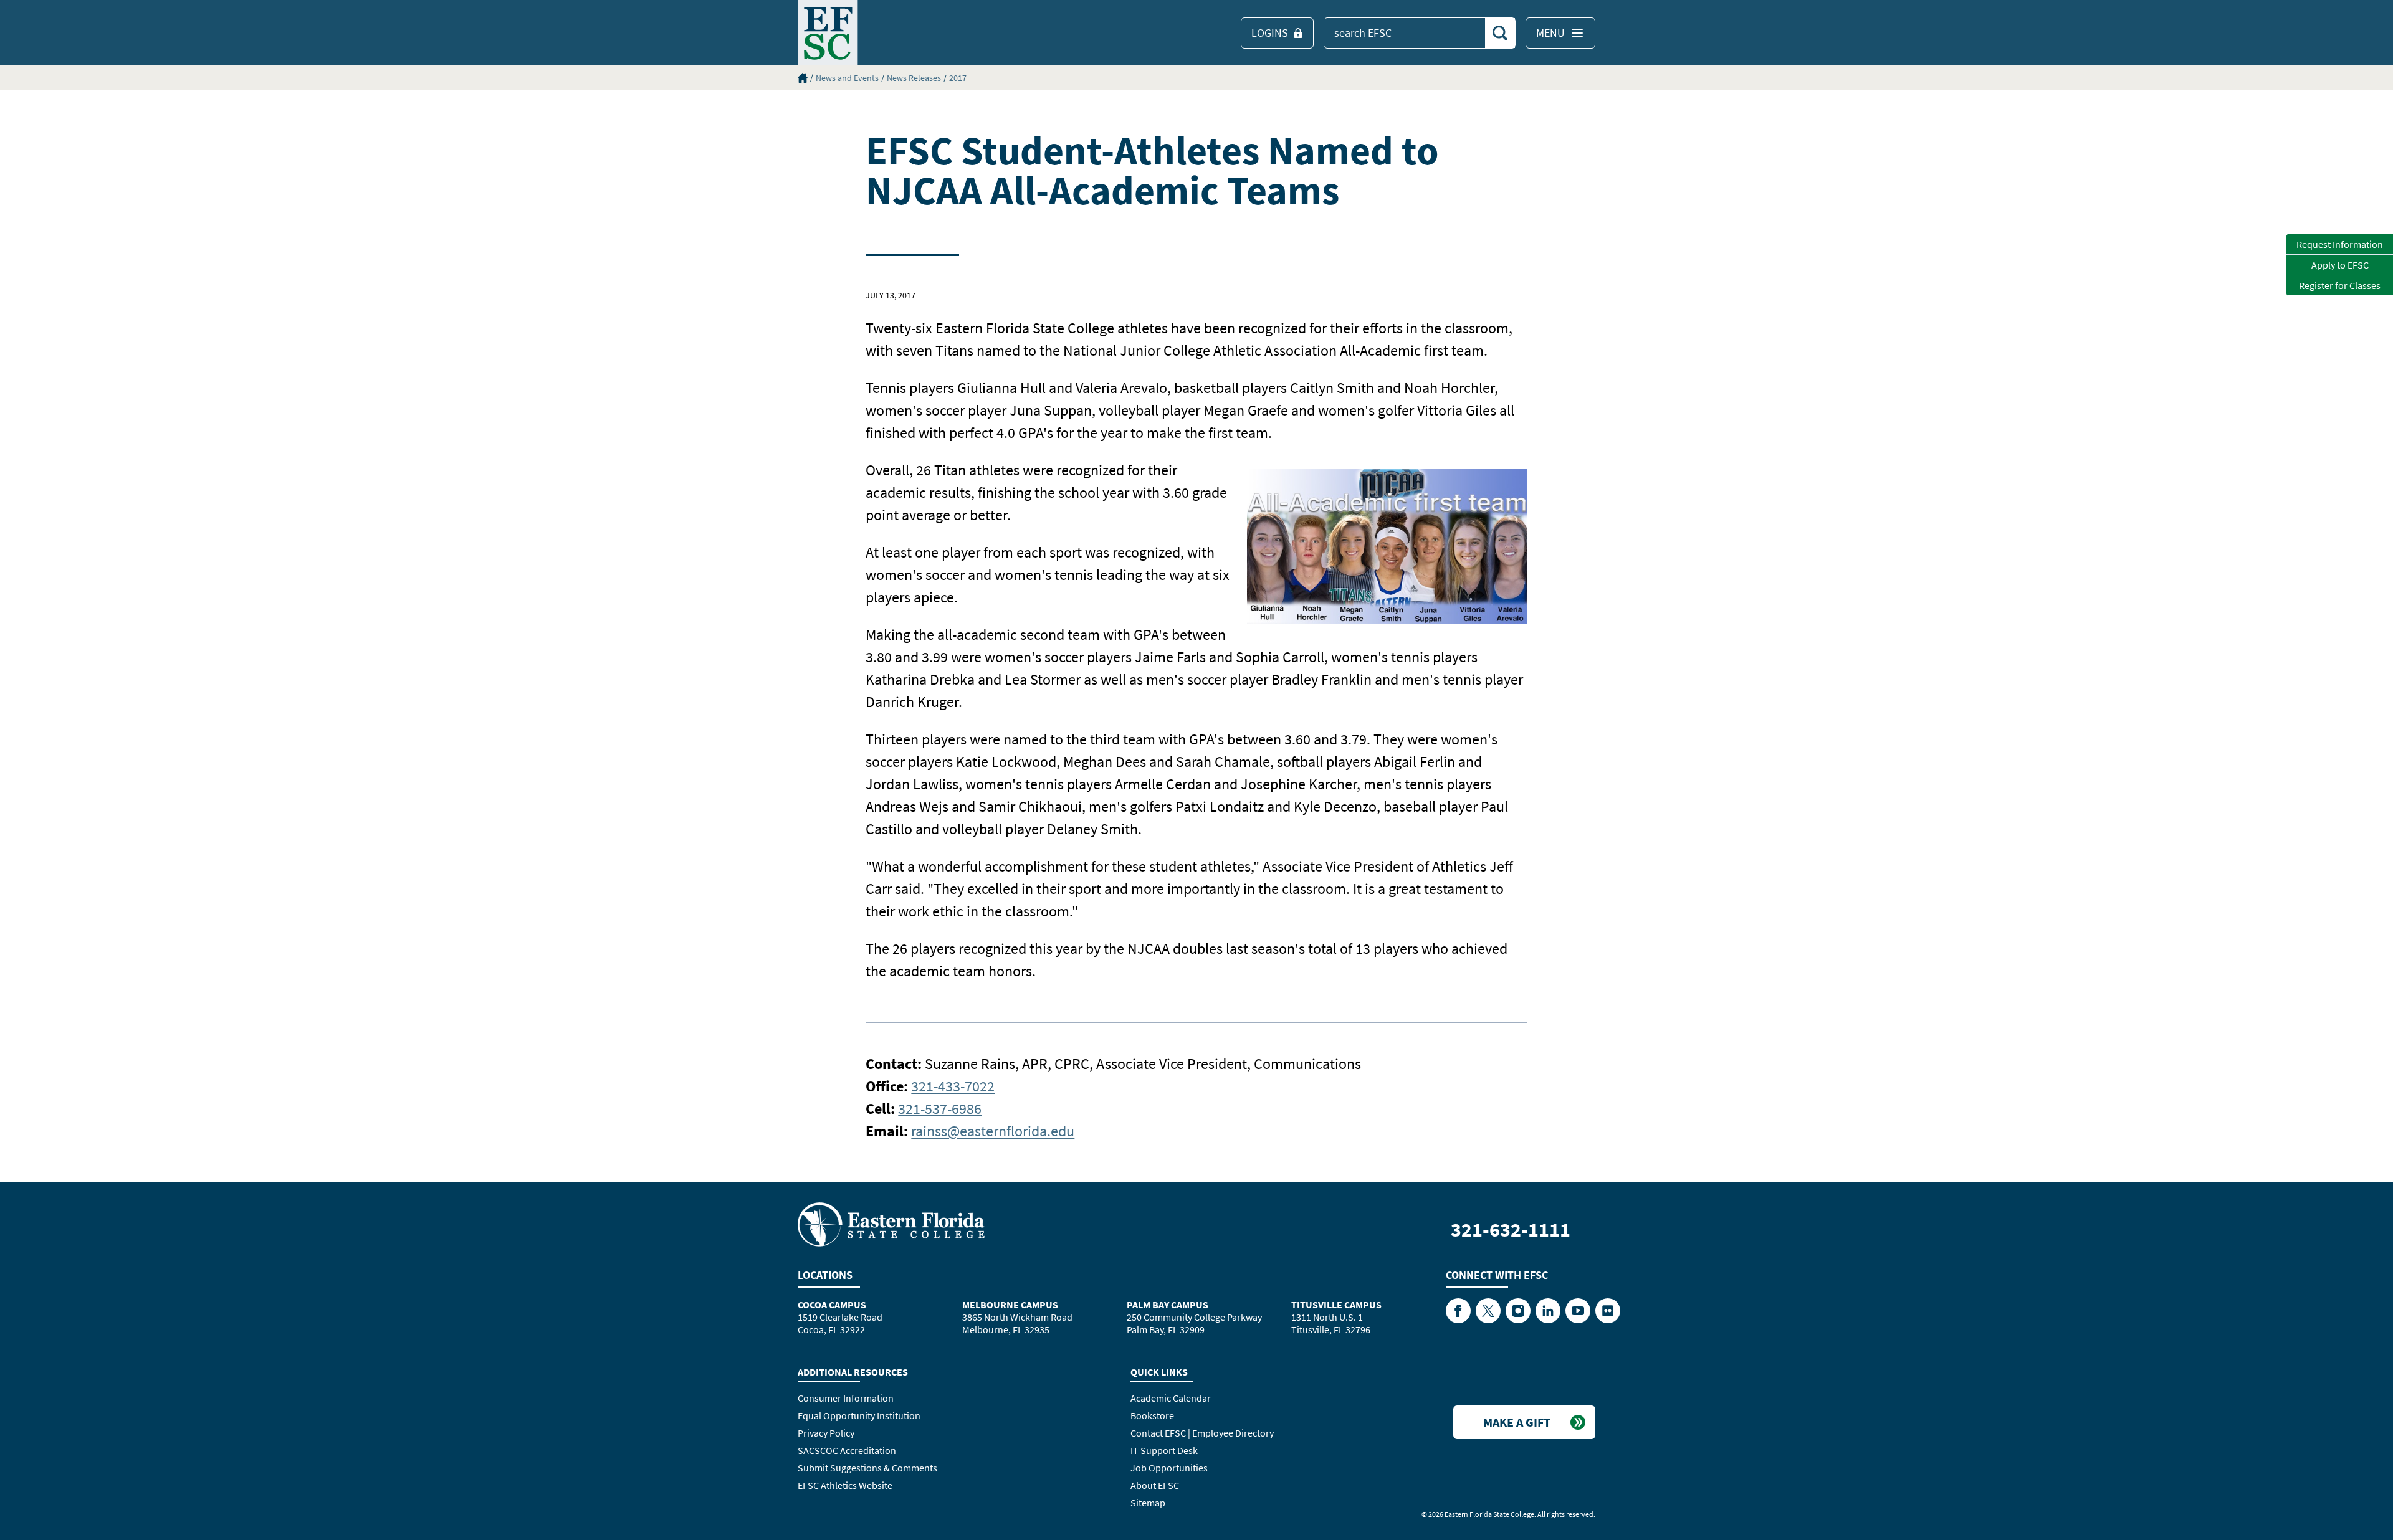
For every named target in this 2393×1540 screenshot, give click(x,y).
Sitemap (1148, 1503)
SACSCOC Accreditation (847, 1450)
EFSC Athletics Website (845, 1485)
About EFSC (1155, 1485)
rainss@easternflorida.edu (993, 1131)
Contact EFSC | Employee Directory (1202, 1433)
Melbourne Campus (1010, 1305)
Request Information (2340, 244)
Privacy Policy (826, 1433)
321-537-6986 (940, 1109)
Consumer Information (846, 1398)
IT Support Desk (1164, 1450)
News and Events (847, 78)
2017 (958, 78)
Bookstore (1152, 1415)
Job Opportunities (1169, 1468)
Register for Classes (2340, 285)
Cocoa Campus (832, 1305)
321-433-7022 (953, 1086)
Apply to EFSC (2340, 265)
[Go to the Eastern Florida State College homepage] (891, 1224)
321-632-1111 (1511, 1230)
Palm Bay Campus (1168, 1305)
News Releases (914, 78)
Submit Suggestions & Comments (867, 1468)
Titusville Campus (1336, 1305)
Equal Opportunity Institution (859, 1415)
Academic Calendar (1171, 1398)
